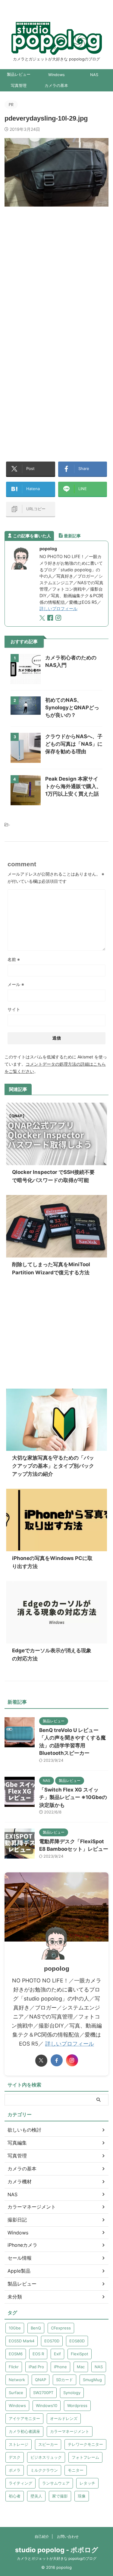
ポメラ (15, 2470)
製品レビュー (19, 74)
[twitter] (43, 619)
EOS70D (52, 2341)
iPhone (60, 2367)
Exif (57, 2354)
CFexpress (61, 2328)
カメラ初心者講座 (24, 2431)
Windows (56, 75)
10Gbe (15, 2328)
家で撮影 (60, 2496)
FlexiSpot (80, 2354)
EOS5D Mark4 (22, 2341)
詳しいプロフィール (58, 608)
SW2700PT (43, 2393)
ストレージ (19, 2444)
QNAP (41, 2380)
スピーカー (48, 2444)
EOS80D (77, 2341)
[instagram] (59, 619)
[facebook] (51, 619)
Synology (72, 2393)
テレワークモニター (85, 2444)
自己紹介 (42, 2536)
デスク (15, 2457)
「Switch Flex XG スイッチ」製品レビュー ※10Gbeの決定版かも (73, 1797)
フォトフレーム (85, 2457)
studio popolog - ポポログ (57, 2550)
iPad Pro (36, 2367)
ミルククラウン (44, 2470)
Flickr (14, 2367)
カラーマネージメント (70, 2431)
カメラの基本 (56, 86)
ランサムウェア (56, 2483)
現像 (82, 2496)
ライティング (20, 2483)
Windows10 (47, 2406)
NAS (94, 75)
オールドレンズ (64, 2418)
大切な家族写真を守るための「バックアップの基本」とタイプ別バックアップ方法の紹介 (53, 1466)
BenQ (36, 2328)
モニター (76, 2470)
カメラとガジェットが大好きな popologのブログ (57, 2558)
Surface (16, 2393)
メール (16, 984)
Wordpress (77, 2406)
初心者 (15, 2496)
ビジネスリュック (46, 2457)
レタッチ (87, 2483)
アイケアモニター (24, 2418)
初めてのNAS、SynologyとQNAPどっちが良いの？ (72, 708)
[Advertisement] (56, 275)
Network (17, 2380)
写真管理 (19, 86)
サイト (14, 1009)
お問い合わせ (68, 2536)
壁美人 (36, 2496)
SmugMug (92, 2380)
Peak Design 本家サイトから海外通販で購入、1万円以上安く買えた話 (73, 786)
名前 (14, 959)
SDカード (64, 2380)
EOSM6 (16, 2354)
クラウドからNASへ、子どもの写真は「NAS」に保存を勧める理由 (74, 744)
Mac (81, 2367)
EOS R (38, 2354)
